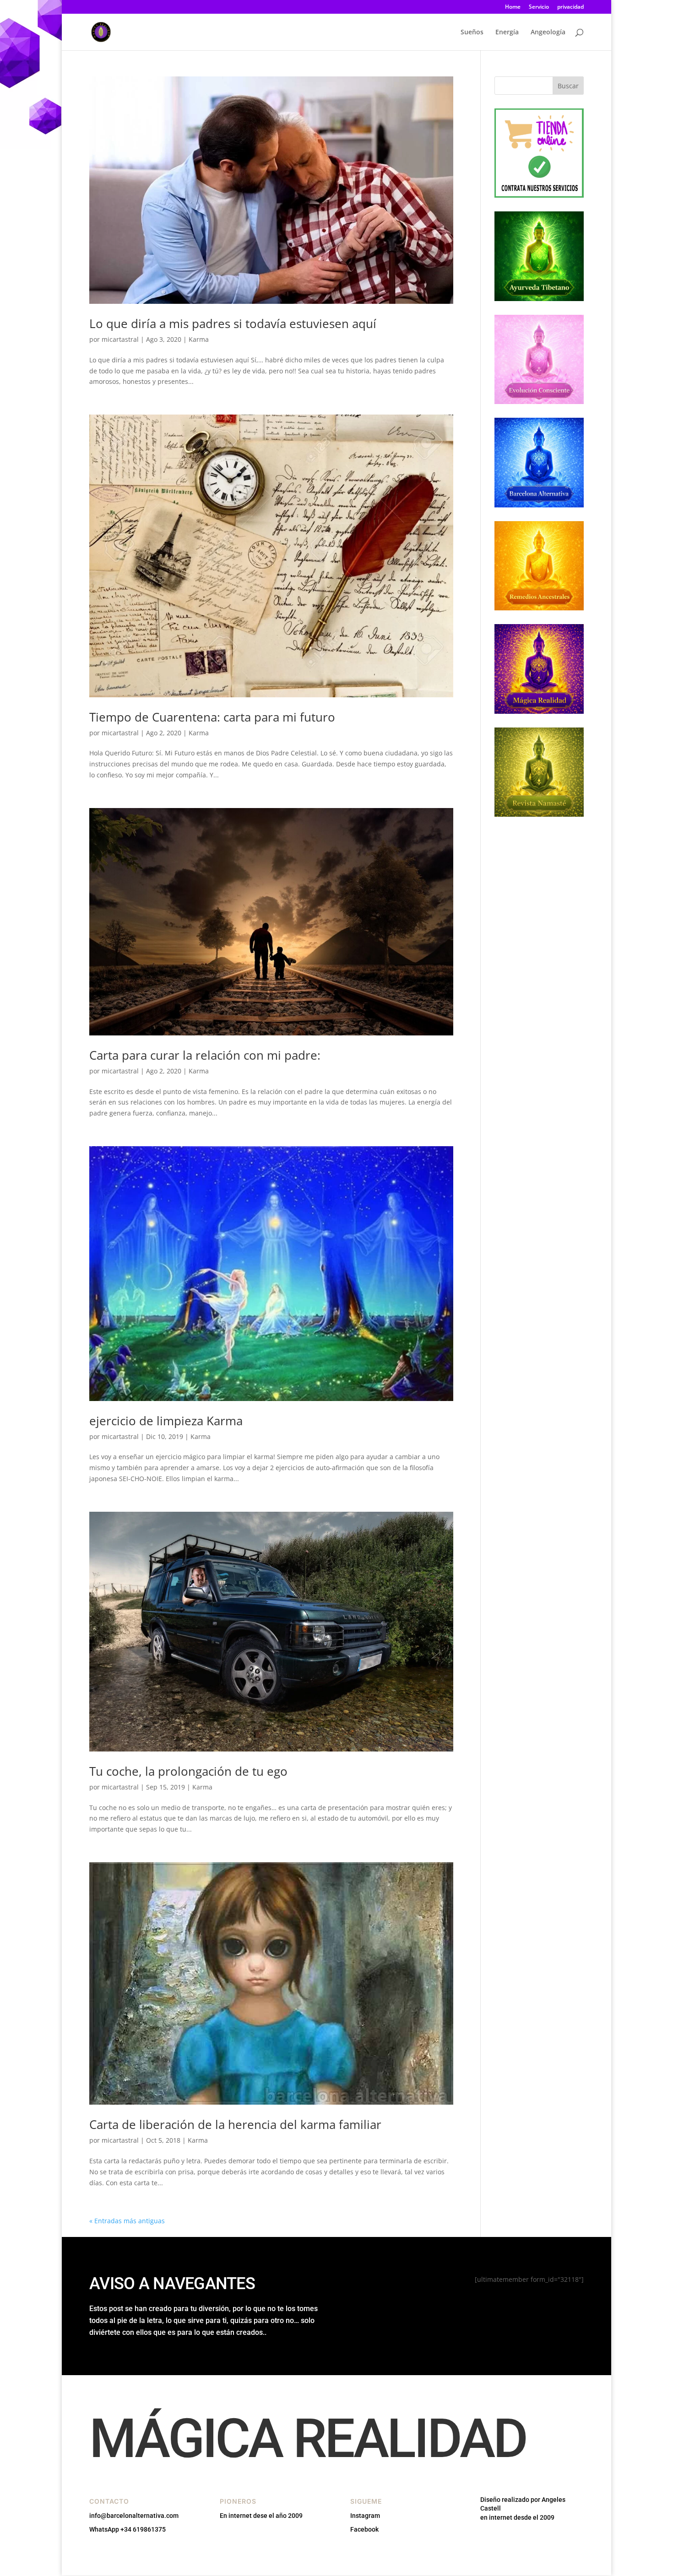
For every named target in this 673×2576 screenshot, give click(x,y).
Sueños (472, 32)
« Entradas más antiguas (127, 2221)
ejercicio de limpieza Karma (166, 1421)
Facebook (364, 2529)
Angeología (548, 32)
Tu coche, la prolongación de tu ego (188, 1771)
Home (513, 7)
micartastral (120, 339)
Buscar (568, 86)
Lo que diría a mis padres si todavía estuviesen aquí (233, 323)
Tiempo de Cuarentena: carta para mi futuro (212, 717)
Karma (199, 339)
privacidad (570, 7)
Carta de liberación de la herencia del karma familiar (235, 2124)
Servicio (539, 7)
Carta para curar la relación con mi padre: (205, 1055)
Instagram (365, 2516)
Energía (507, 32)
